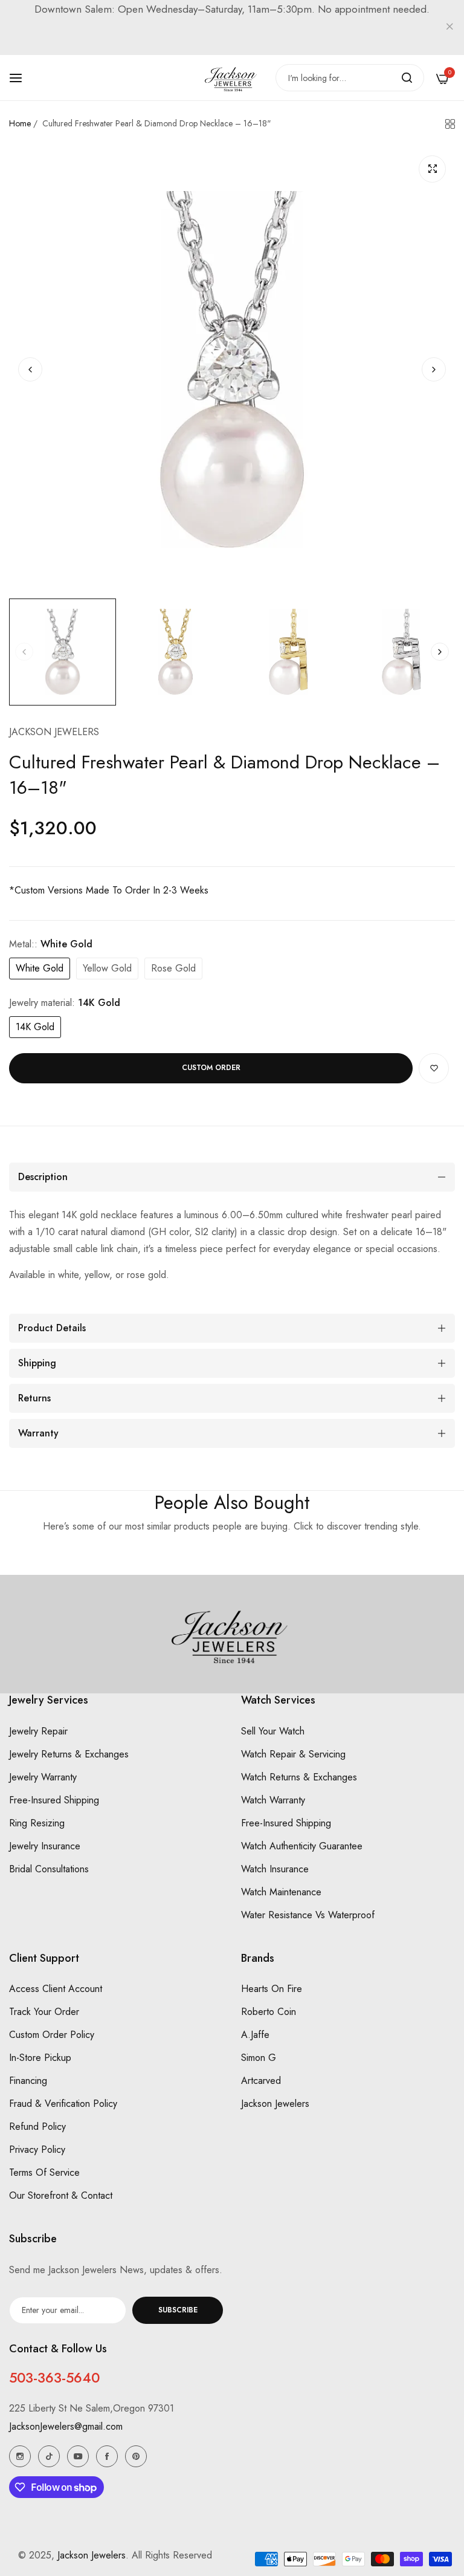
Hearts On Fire (272, 1989)
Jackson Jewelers (54, 732)
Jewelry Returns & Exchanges (69, 1754)
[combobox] (350, 78)
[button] (434, 369)
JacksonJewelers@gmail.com (66, 2426)
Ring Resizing (37, 1823)
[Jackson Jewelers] (232, 78)
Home (20, 123)
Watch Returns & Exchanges (299, 1777)
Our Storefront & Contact (61, 2195)
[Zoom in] (432, 169)
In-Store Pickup (40, 2058)
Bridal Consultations (49, 1869)
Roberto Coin (269, 2012)
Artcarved (261, 2081)
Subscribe (178, 2310)
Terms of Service (44, 2172)
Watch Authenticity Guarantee (302, 1846)
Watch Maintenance (281, 1892)
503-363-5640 (54, 2378)
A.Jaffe (255, 2035)
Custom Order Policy (52, 2035)
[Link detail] (20, 2456)
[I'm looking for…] (407, 78)
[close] (449, 28)
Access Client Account (56, 1989)
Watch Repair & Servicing (293, 1754)
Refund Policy (37, 2127)
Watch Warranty (273, 1800)
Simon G (259, 2058)
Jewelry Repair (38, 1731)
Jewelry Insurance (45, 1846)
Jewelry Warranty (43, 1777)
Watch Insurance (275, 1869)
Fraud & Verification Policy (63, 2104)
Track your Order (44, 2012)
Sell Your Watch (273, 1731)
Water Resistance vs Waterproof (308, 1915)
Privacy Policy (37, 2149)
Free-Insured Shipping (54, 1800)
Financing (28, 2081)
